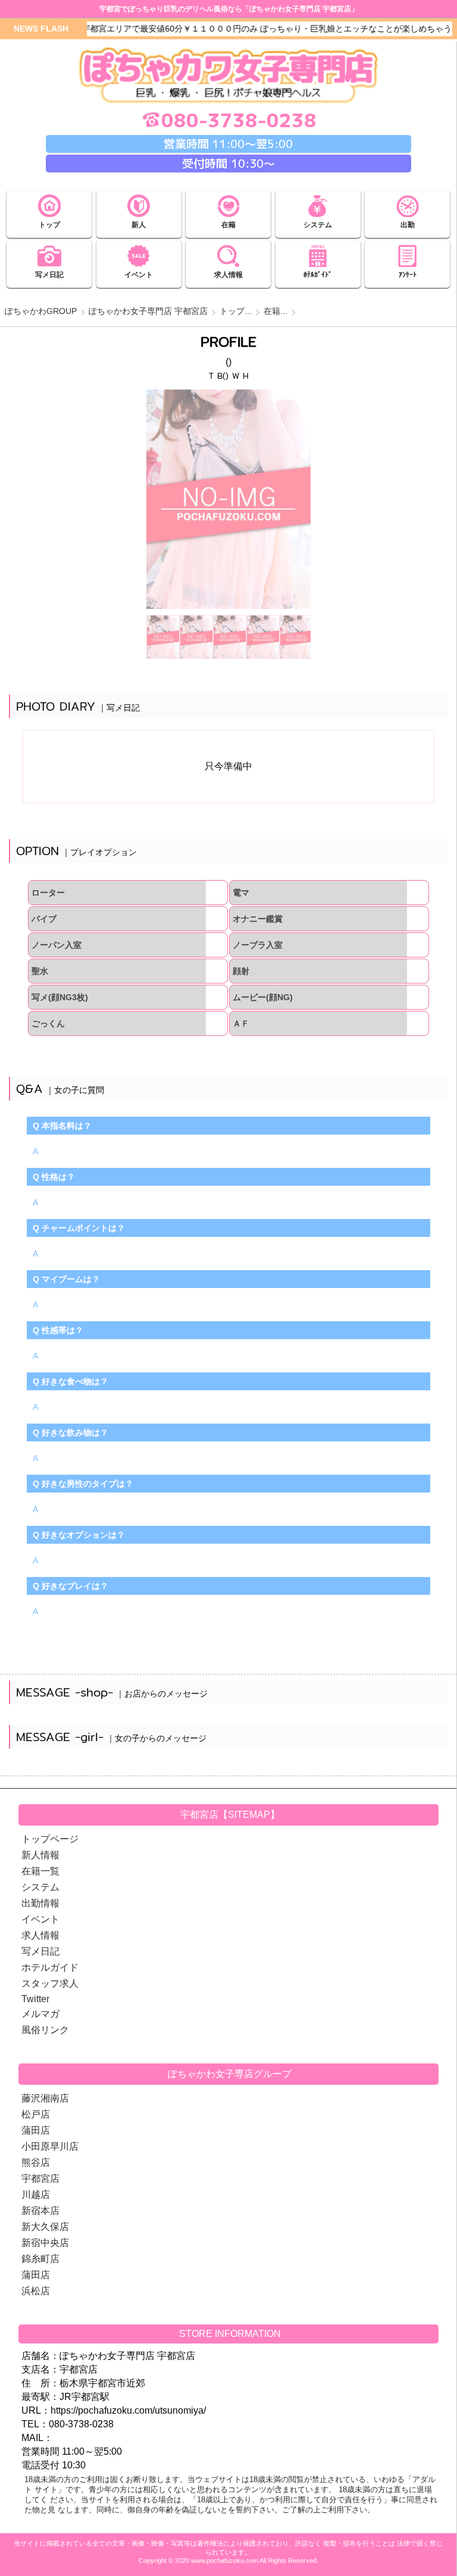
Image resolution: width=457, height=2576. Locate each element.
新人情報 (40, 1855)
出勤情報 (40, 1903)
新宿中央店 (45, 2243)
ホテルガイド (50, 1967)
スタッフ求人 (50, 1983)
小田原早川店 (50, 2146)
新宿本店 (40, 2211)
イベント (40, 1919)
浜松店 (36, 2291)
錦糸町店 (40, 2259)
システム (40, 1887)
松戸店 (36, 2114)
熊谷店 (36, 2162)
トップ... (236, 311)
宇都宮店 (40, 2178)
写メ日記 (40, 1951)
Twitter (35, 1999)
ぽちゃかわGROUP (41, 311)
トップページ (50, 1839)
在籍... (276, 311)
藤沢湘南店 (45, 2098)
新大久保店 (45, 2227)
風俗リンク (45, 2030)
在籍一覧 (40, 1871)
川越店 (36, 2195)
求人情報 (40, 1935)
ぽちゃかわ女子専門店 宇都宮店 (148, 311)
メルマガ (40, 2014)
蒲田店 (36, 2130)
